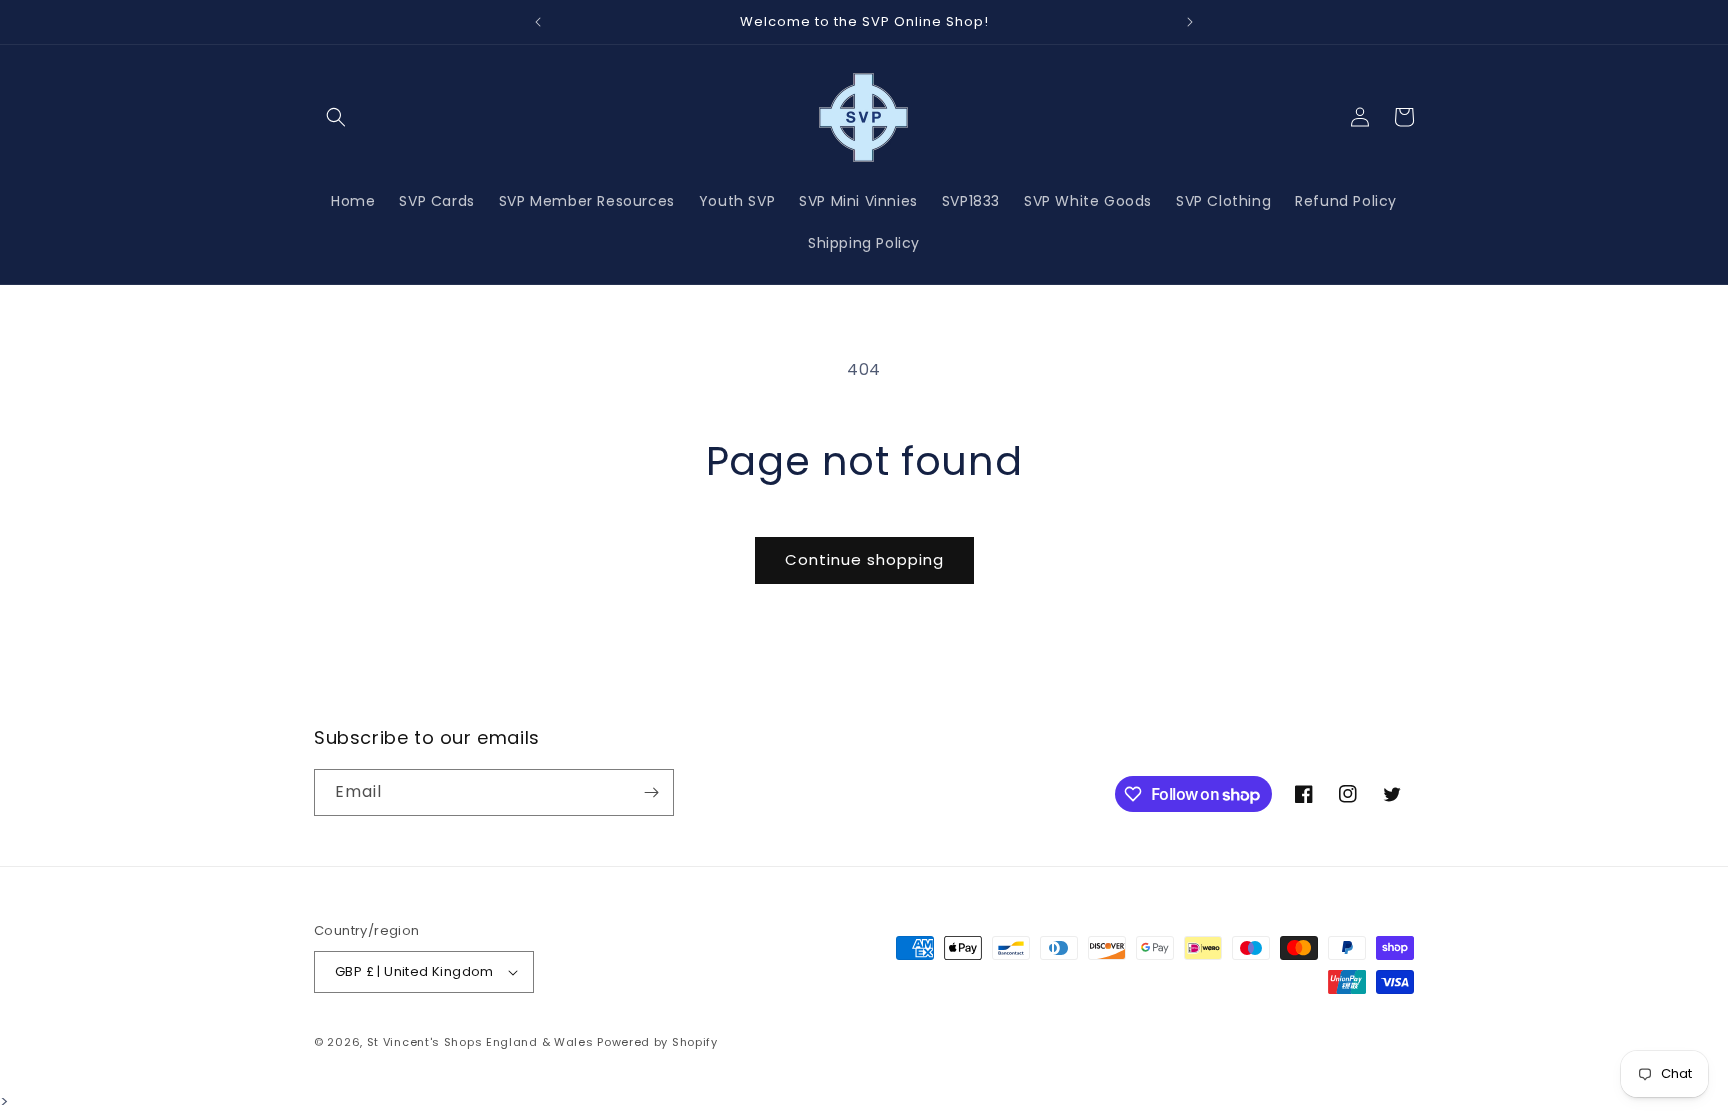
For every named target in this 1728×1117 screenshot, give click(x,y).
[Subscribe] (651, 792)
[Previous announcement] (538, 22)
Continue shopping (864, 559)
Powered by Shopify (657, 1042)
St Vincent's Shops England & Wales (480, 1042)
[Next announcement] (1190, 22)
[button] (336, 117)
